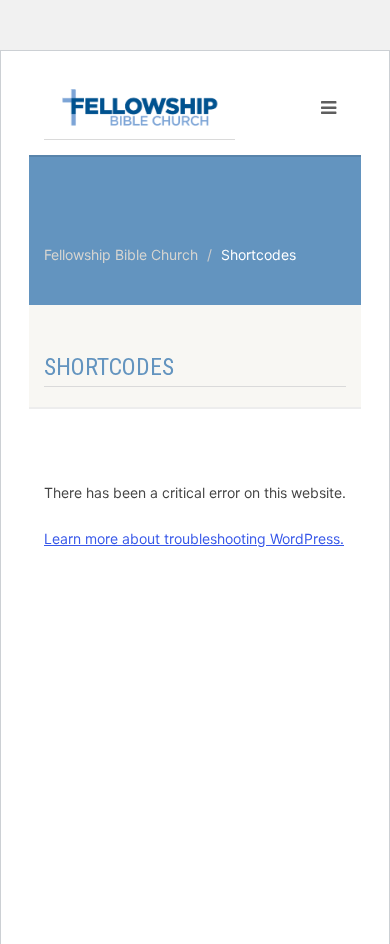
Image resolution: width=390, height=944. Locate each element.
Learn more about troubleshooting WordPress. (194, 538)
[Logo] (139, 107)
